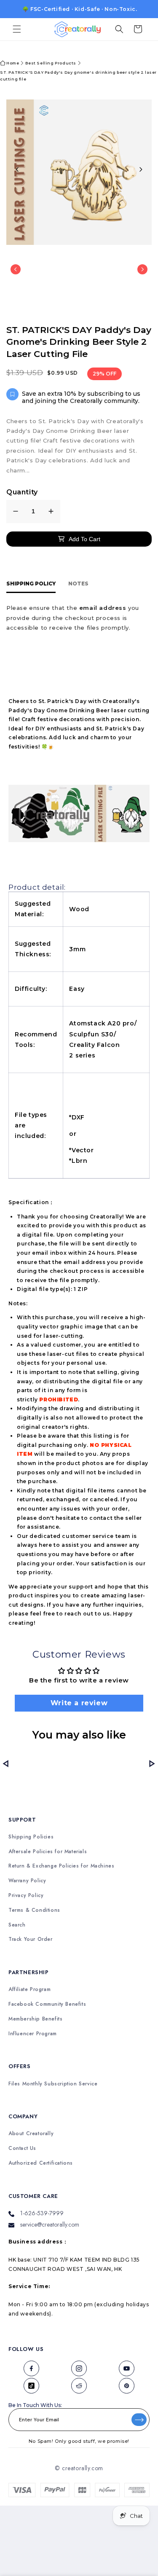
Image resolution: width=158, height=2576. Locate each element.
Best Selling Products (51, 63)
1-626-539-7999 (42, 2213)
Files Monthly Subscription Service (53, 2084)
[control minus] (16, 511)
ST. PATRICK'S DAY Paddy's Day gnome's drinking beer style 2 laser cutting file (78, 76)
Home (13, 63)
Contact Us (22, 2148)
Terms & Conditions (34, 1910)
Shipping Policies (31, 1837)
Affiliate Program (29, 1990)
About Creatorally (31, 2134)
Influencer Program (33, 2034)
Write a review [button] (79, 1703)
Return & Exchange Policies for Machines (61, 1866)
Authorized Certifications (41, 2163)
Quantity (22, 492)
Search (17, 1925)
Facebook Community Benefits (47, 2004)
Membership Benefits (35, 2019)
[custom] (31, 2368)
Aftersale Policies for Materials (48, 1852)
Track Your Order (31, 1939)
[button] (17, 29)
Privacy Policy (26, 1896)
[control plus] (51, 511)
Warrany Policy (27, 1881)
